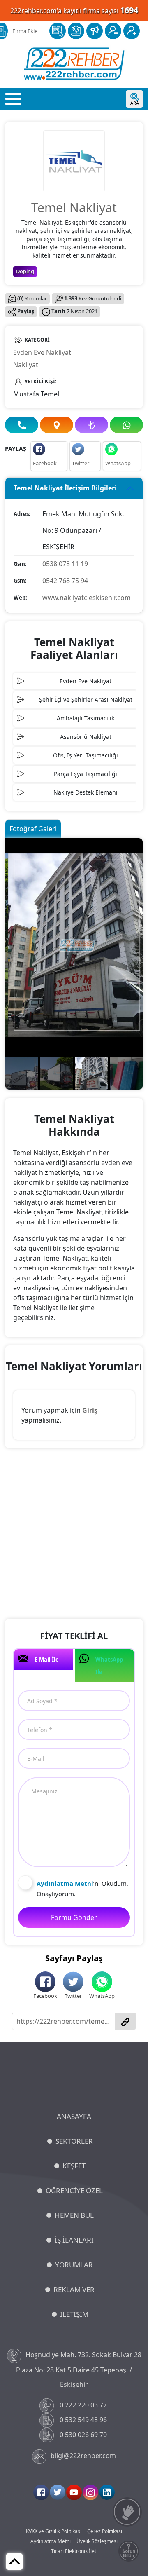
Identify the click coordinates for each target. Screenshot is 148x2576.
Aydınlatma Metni (51, 2541)
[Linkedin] (107, 2492)
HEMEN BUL (74, 2215)
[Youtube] (74, 2492)
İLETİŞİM (74, 2314)
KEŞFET (74, 2166)
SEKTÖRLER (74, 2141)
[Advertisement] (74, 1535)
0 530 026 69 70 (83, 2435)
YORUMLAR (74, 2265)
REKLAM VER (74, 2289)
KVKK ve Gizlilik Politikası (54, 2531)
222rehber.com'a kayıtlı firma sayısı (74, 10)
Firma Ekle (25, 31)
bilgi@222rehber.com (83, 2456)
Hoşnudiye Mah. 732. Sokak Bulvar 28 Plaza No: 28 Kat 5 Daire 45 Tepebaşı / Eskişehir (79, 2369)
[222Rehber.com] (74, 64)
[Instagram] (90, 2492)
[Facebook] (41, 2492)
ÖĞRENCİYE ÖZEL (74, 2190)
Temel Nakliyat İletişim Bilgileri (65, 488)
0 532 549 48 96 (83, 2420)
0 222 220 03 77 (83, 2405)
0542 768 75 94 (65, 581)
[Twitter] (58, 2492)
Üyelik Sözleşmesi (97, 2541)
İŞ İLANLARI (74, 2240)
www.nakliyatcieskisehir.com (87, 598)
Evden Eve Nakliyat (42, 352)
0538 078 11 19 (65, 564)
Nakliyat (26, 365)
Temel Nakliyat (74, 207)
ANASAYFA (74, 2116)
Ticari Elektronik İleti (74, 2551)
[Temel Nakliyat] (74, 160)
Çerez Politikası (105, 2531)
